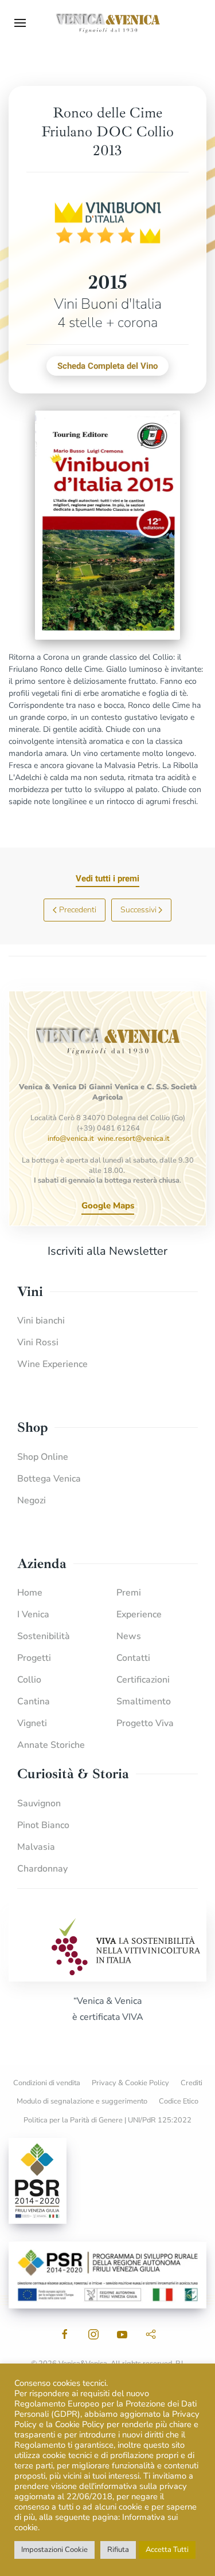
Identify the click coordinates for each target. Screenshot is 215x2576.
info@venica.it (71, 1139)
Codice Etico (179, 2101)
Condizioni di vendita (47, 2083)
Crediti (191, 2083)
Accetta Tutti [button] (167, 2550)
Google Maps (108, 1206)
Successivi (138, 910)
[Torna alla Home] (108, 23)
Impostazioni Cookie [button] (54, 2550)
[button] (20, 23)
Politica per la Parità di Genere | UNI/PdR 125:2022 (107, 2120)
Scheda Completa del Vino (107, 366)
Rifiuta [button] (118, 2550)
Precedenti (78, 910)
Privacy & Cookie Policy (130, 2083)
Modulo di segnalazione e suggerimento (82, 2101)
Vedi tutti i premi (107, 879)
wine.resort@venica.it (134, 1139)
